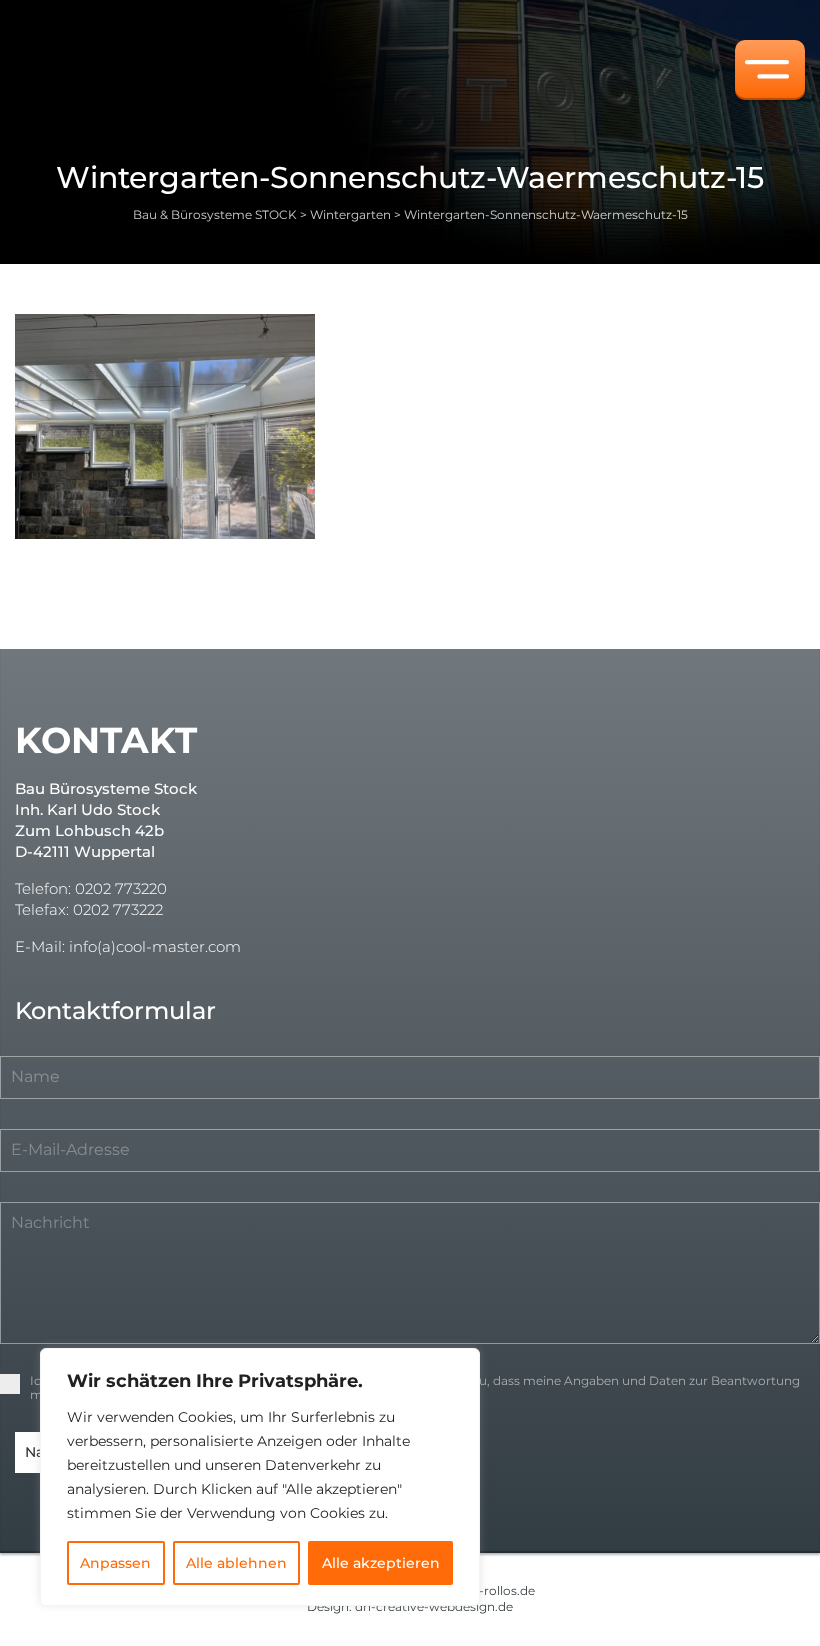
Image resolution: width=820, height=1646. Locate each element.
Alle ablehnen (236, 1563)
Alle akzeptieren (381, 1563)
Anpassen (115, 1563)
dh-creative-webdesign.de (434, 1606)
